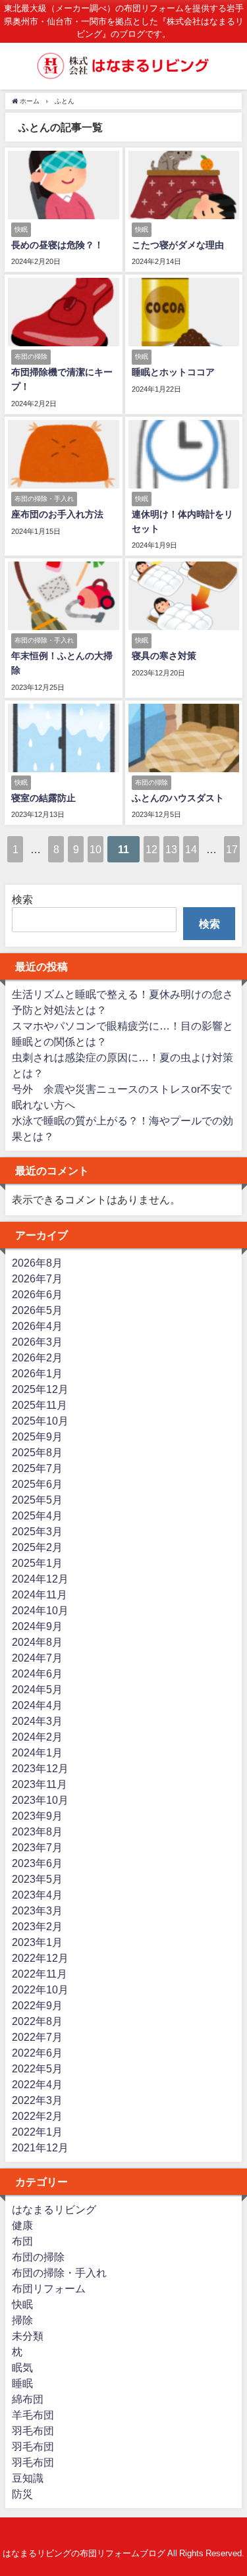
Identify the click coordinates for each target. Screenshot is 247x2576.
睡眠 (22, 2383)
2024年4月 (37, 1705)
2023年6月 (37, 1863)
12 (151, 849)
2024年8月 (37, 1642)
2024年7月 (37, 1658)
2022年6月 (37, 2053)
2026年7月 (37, 1278)
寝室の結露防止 (43, 798)
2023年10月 (40, 1800)
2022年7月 (37, 2037)
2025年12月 (40, 1389)
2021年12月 (40, 2147)
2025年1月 (37, 1563)
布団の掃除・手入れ (59, 2273)
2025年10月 (40, 1421)
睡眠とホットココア (173, 372)
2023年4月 (37, 1895)
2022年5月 (37, 2068)
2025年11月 (40, 1405)
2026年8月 (37, 1263)
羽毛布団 (33, 2431)
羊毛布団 (33, 2415)
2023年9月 (37, 1816)
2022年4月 (37, 2084)
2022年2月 (37, 2116)
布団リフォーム (49, 2288)
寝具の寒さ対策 (164, 656)
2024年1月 (37, 1752)
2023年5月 (37, 1879)
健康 (22, 2225)
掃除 (22, 2320)
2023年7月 (37, 1847)
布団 (22, 2241)
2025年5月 (37, 1500)
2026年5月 (37, 1310)
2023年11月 (40, 1784)
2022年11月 (40, 1974)
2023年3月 (37, 1910)
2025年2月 (37, 1547)
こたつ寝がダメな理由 (178, 245)
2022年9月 (37, 2005)
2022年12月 (40, 1958)
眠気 (22, 2367)
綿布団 (28, 2399)
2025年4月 (37, 1515)
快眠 (22, 2304)
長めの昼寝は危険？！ (57, 245)
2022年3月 (37, 2100)
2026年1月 (37, 1373)
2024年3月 (37, 1721)
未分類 (28, 2336)
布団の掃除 (38, 2257)
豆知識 (28, 2478)
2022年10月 (40, 1989)
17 (232, 849)
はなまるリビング (54, 2209)
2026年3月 (37, 1342)
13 (171, 849)
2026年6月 (37, 1294)
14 (191, 849)
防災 (22, 2494)
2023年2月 (37, 1926)
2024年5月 (37, 1689)
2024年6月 (37, 1673)
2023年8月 (37, 1831)
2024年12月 (40, 1579)
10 (96, 849)
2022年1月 (37, 2132)
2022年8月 (37, 2021)
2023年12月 (40, 1768)
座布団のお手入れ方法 (57, 514)
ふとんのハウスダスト (178, 798)
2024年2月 (37, 1737)
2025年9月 (37, 1436)
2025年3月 (37, 1531)
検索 (22, 899)
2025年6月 (37, 1484)
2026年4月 (37, 1326)
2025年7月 (37, 1468)
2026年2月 (37, 1357)
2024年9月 (37, 1626)
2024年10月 (40, 1610)
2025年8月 (37, 1452)
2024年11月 (40, 1594)
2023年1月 (37, 1942)
